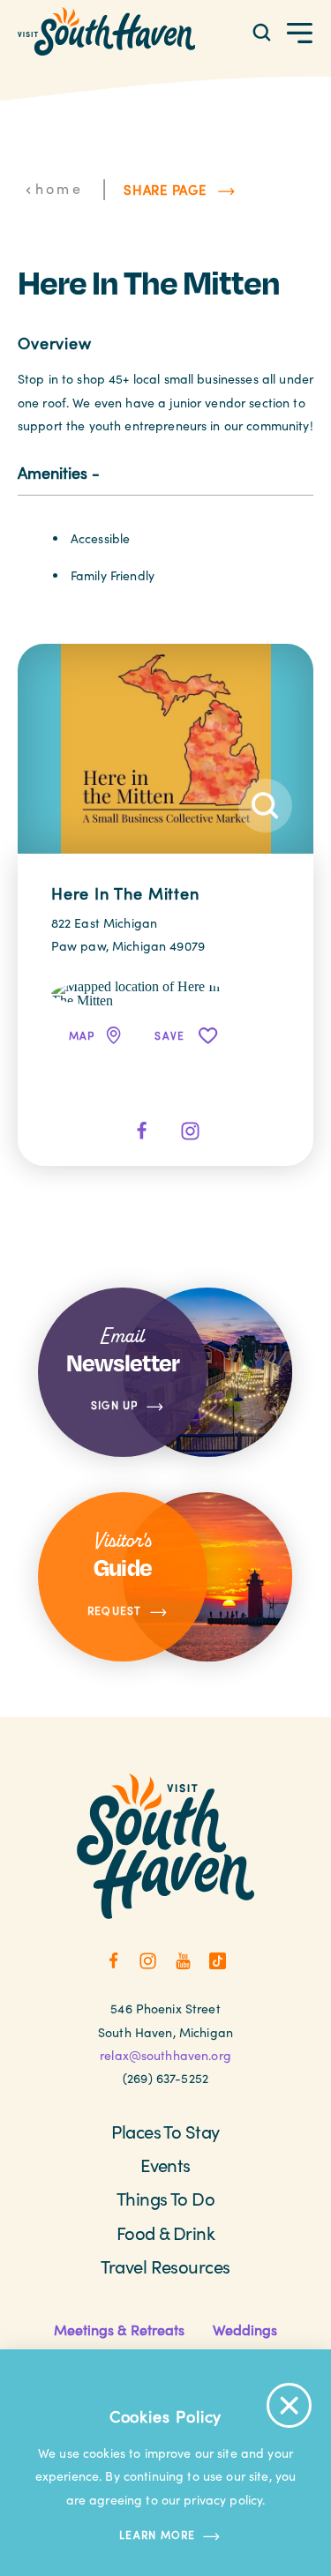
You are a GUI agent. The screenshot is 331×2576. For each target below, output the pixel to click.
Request (114, 1610)
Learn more (157, 2535)
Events (165, 2165)
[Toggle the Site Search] (262, 31)
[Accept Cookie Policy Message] (289, 2405)
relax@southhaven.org (165, 2055)
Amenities (53, 472)
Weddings (245, 2330)
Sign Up (114, 1406)
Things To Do (166, 2198)
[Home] (106, 31)
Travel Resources (165, 2266)
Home (59, 188)
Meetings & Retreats (119, 2330)
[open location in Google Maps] (141, 992)
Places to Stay (165, 2131)
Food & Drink (166, 2233)
